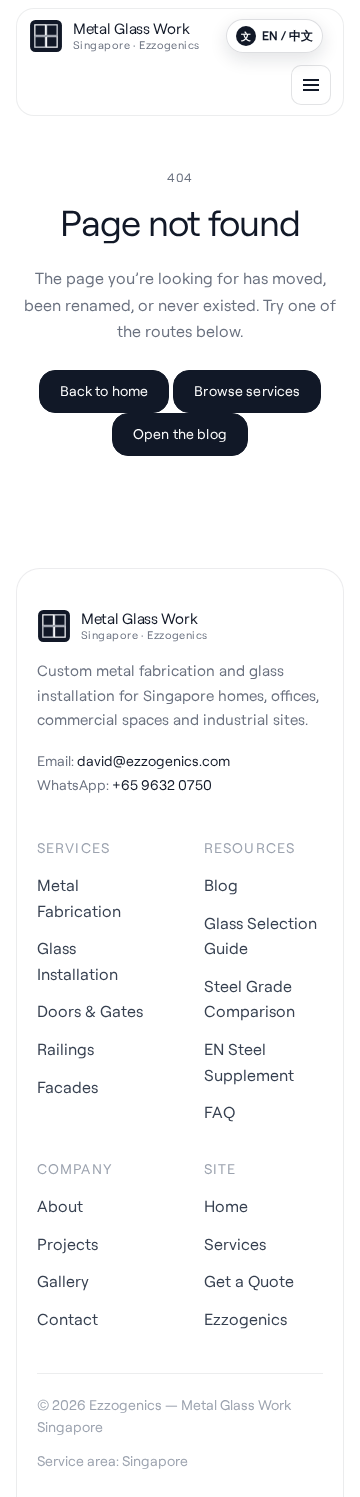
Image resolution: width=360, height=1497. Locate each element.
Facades (67, 1087)
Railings (65, 1049)
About (60, 1206)
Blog (221, 885)
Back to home (104, 390)
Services (235, 1244)
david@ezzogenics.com (153, 760)
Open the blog (180, 433)
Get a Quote (249, 1281)
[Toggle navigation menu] (311, 85)
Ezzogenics (245, 1319)
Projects (67, 1244)
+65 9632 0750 (162, 784)
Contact (67, 1319)
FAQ (219, 1112)
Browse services (247, 390)
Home (226, 1206)
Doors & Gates (90, 1011)
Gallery (63, 1281)
